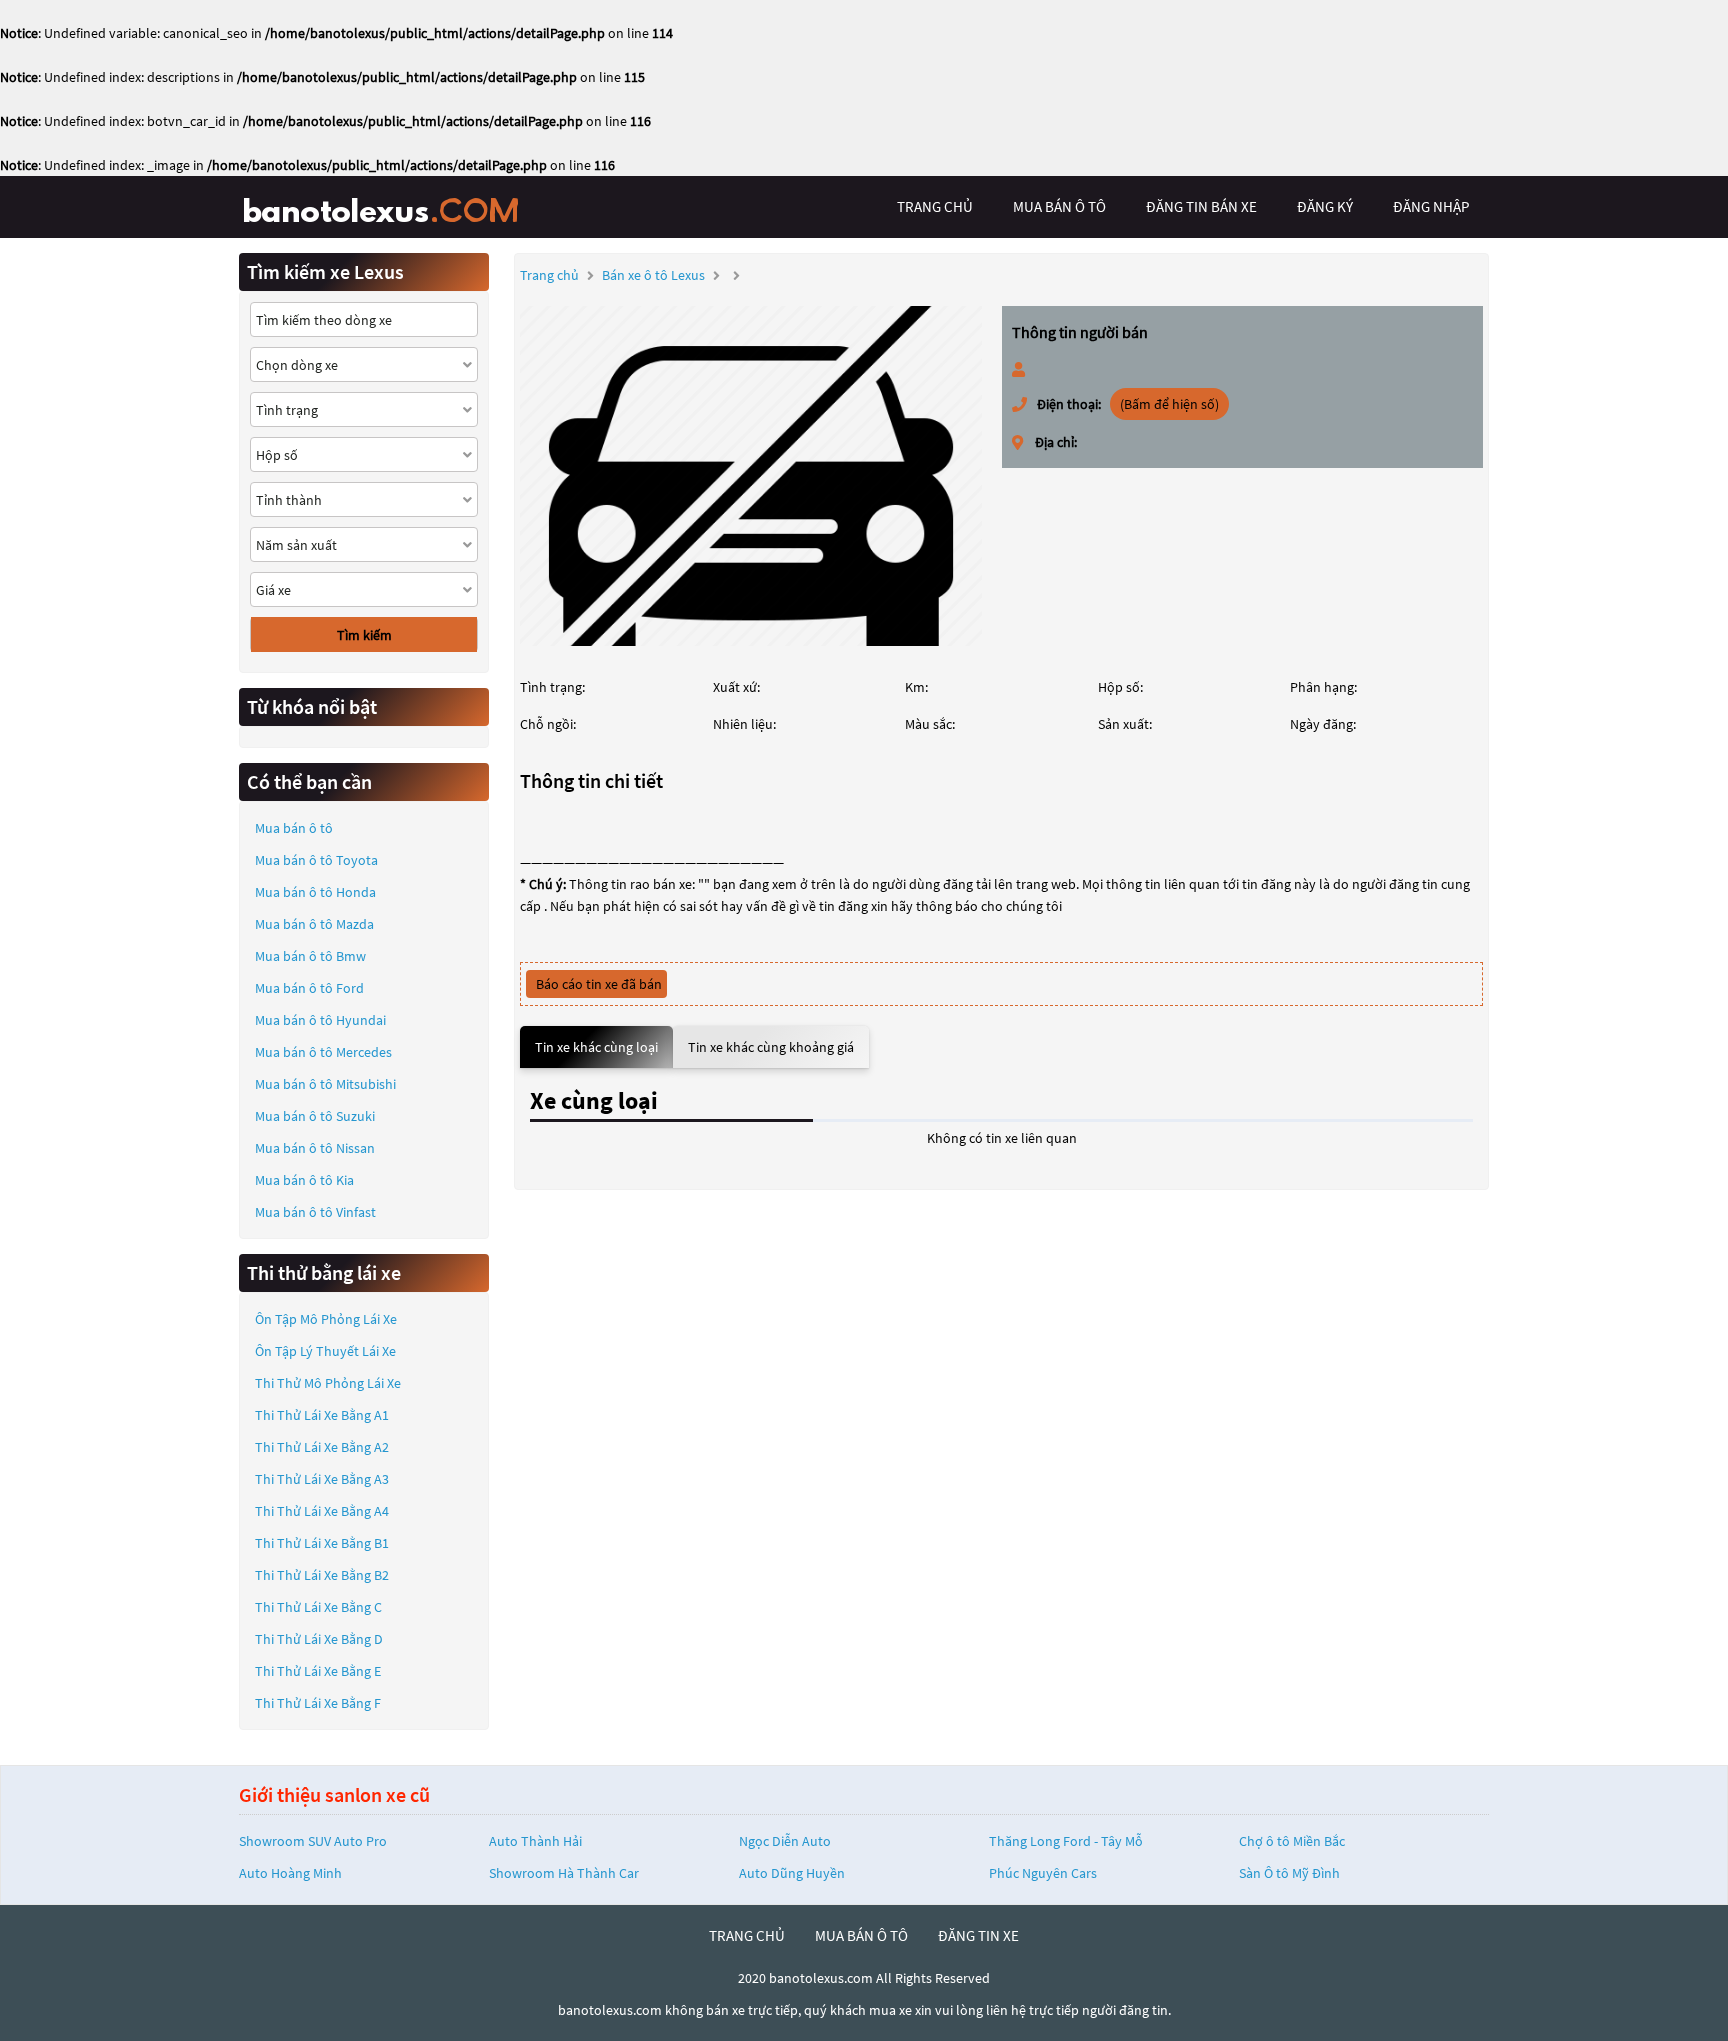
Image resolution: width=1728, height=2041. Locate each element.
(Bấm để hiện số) (1169, 404)
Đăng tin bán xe (1201, 206)
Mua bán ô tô (294, 828)
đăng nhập (1431, 206)
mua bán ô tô (1059, 206)
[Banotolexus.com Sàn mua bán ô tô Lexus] (389, 207)
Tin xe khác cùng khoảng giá (771, 1047)
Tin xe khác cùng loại (596, 1047)
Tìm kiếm (364, 635)
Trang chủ (549, 275)
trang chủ (935, 206)
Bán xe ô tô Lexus (653, 275)
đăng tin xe (978, 1935)
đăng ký (1325, 206)
